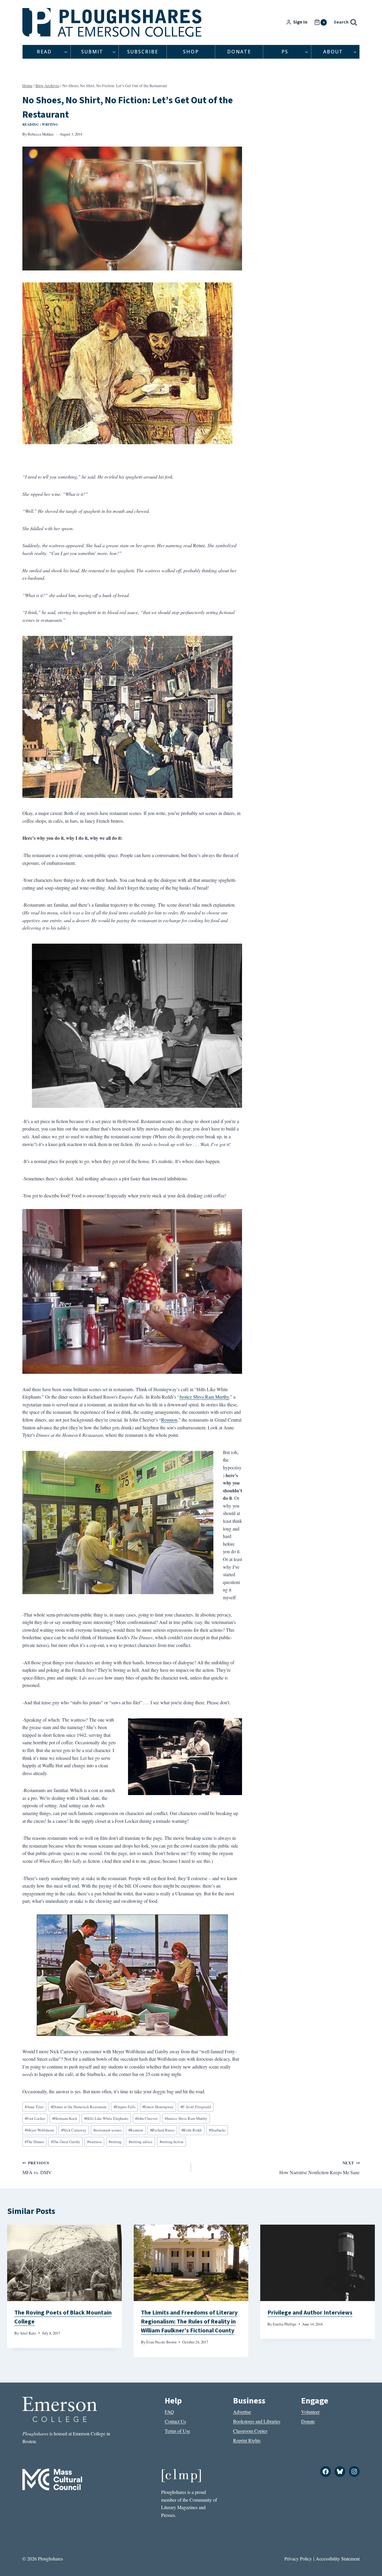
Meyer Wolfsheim (39, 2130)
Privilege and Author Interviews (310, 2313)
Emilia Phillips (285, 2324)
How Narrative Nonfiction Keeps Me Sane (319, 2168)
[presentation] (64, 2263)
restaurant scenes (107, 2130)
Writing (50, 124)
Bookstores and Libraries (257, 2421)
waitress (94, 2142)
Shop (191, 52)
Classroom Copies (250, 2431)
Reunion (169, 1420)
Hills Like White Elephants (106, 2118)
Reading (31, 124)
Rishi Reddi (192, 2130)
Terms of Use (177, 2431)
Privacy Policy (298, 2559)
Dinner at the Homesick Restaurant (79, 2107)
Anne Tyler (34, 2107)
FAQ (169, 2412)
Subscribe (143, 52)
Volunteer (310, 2412)
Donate (239, 52)
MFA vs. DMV (37, 2168)
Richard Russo (162, 2130)
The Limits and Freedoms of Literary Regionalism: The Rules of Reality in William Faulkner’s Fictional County (189, 2322)
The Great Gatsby (66, 2142)
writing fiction (171, 2142)
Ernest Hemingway (158, 2107)
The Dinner (34, 2142)
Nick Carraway (74, 2130)
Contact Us (175, 2421)
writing (115, 2142)
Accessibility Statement (338, 2559)
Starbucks (217, 2130)
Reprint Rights (247, 2440)
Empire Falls (125, 2107)
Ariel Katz (28, 2333)
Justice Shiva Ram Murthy (204, 1397)
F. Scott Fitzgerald (196, 2107)
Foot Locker (35, 2118)
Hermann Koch (65, 2118)
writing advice (141, 2142)
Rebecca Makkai (41, 134)
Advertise (242, 2412)
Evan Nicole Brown (161, 2342)
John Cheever (146, 2118)
